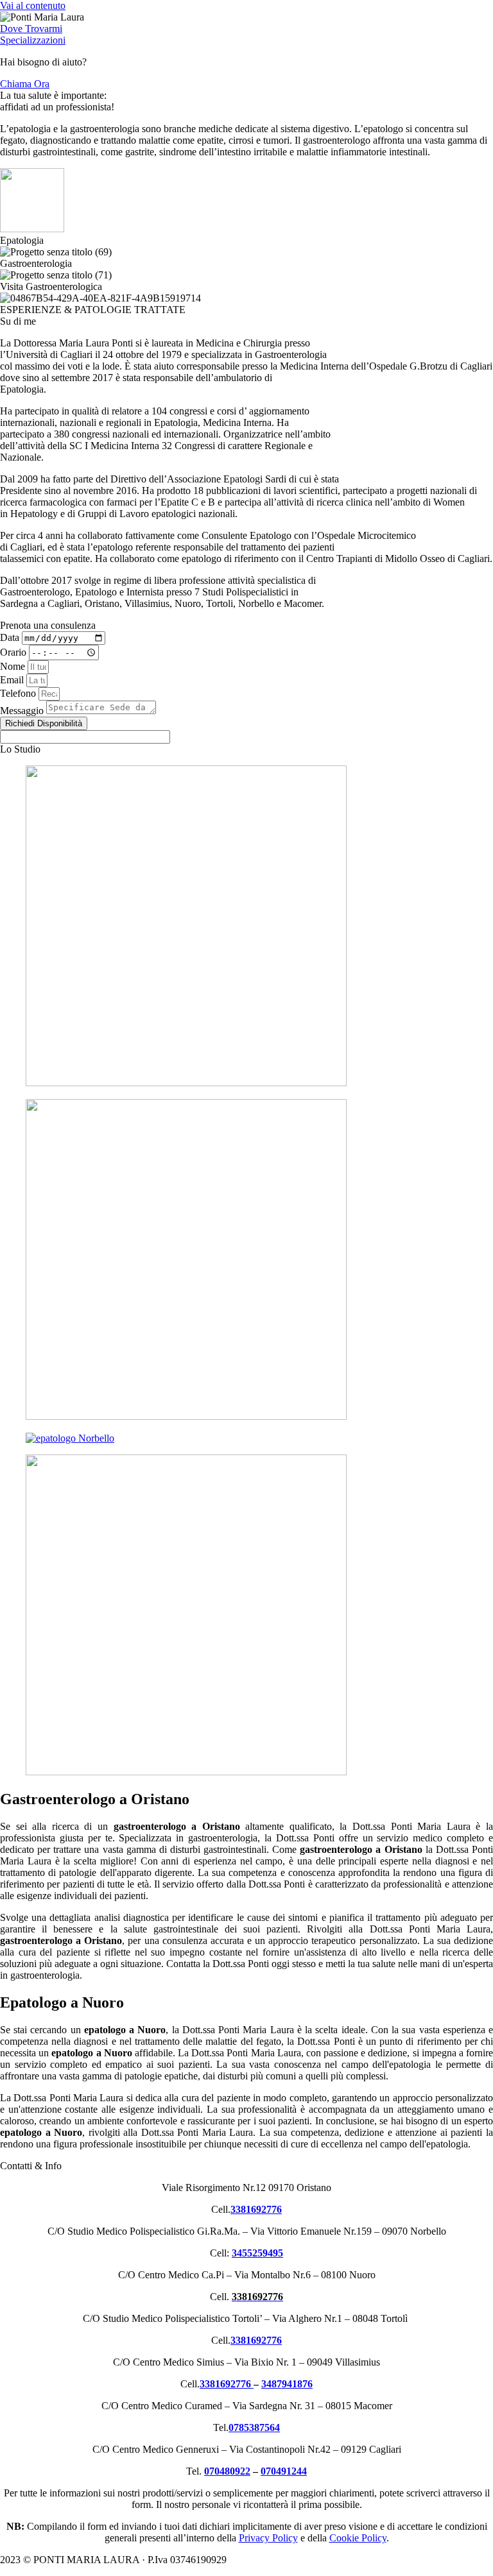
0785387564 (254, 2427)
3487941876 (287, 2384)
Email (13, 680)
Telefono (19, 693)
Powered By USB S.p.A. (426, 2560)
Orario (14, 652)
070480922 (227, 2471)
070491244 (284, 2471)
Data (11, 637)
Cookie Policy (358, 2538)
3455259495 (257, 2253)
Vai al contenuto (33, 5)
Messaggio (23, 711)
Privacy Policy (268, 2538)
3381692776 (256, 2340)
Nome (14, 666)
